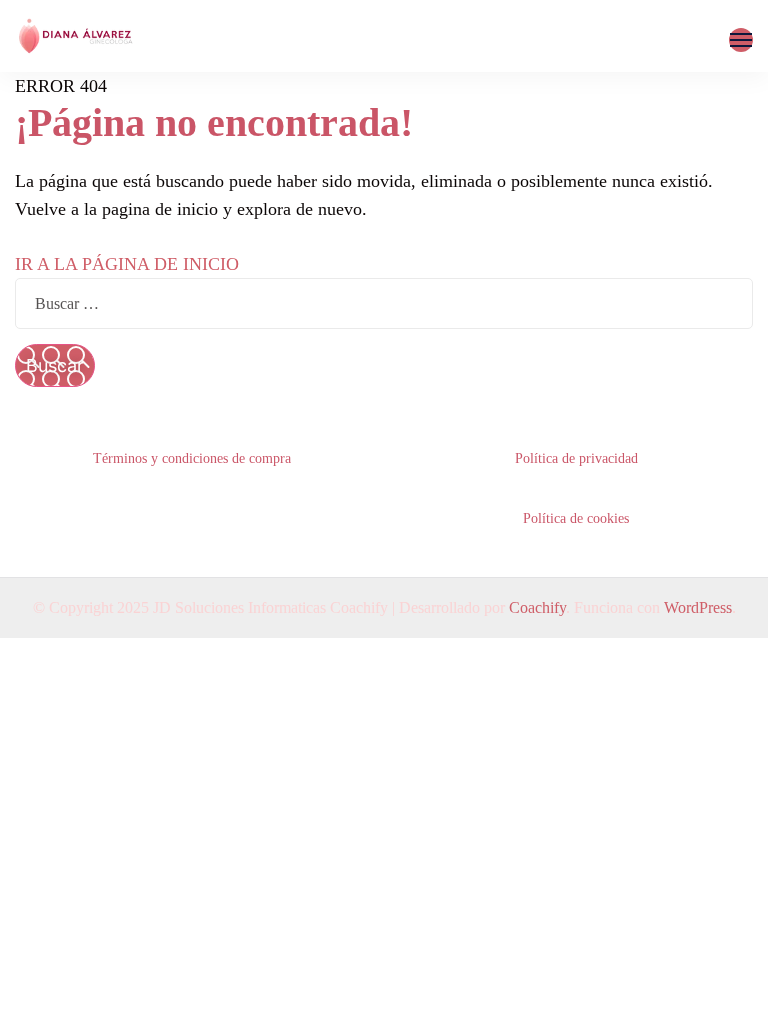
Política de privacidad (576, 458)
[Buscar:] (384, 303)
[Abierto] (741, 40)
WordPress (698, 607)
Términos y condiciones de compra (192, 458)
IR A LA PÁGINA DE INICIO (127, 264)
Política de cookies (576, 518)
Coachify (537, 607)
